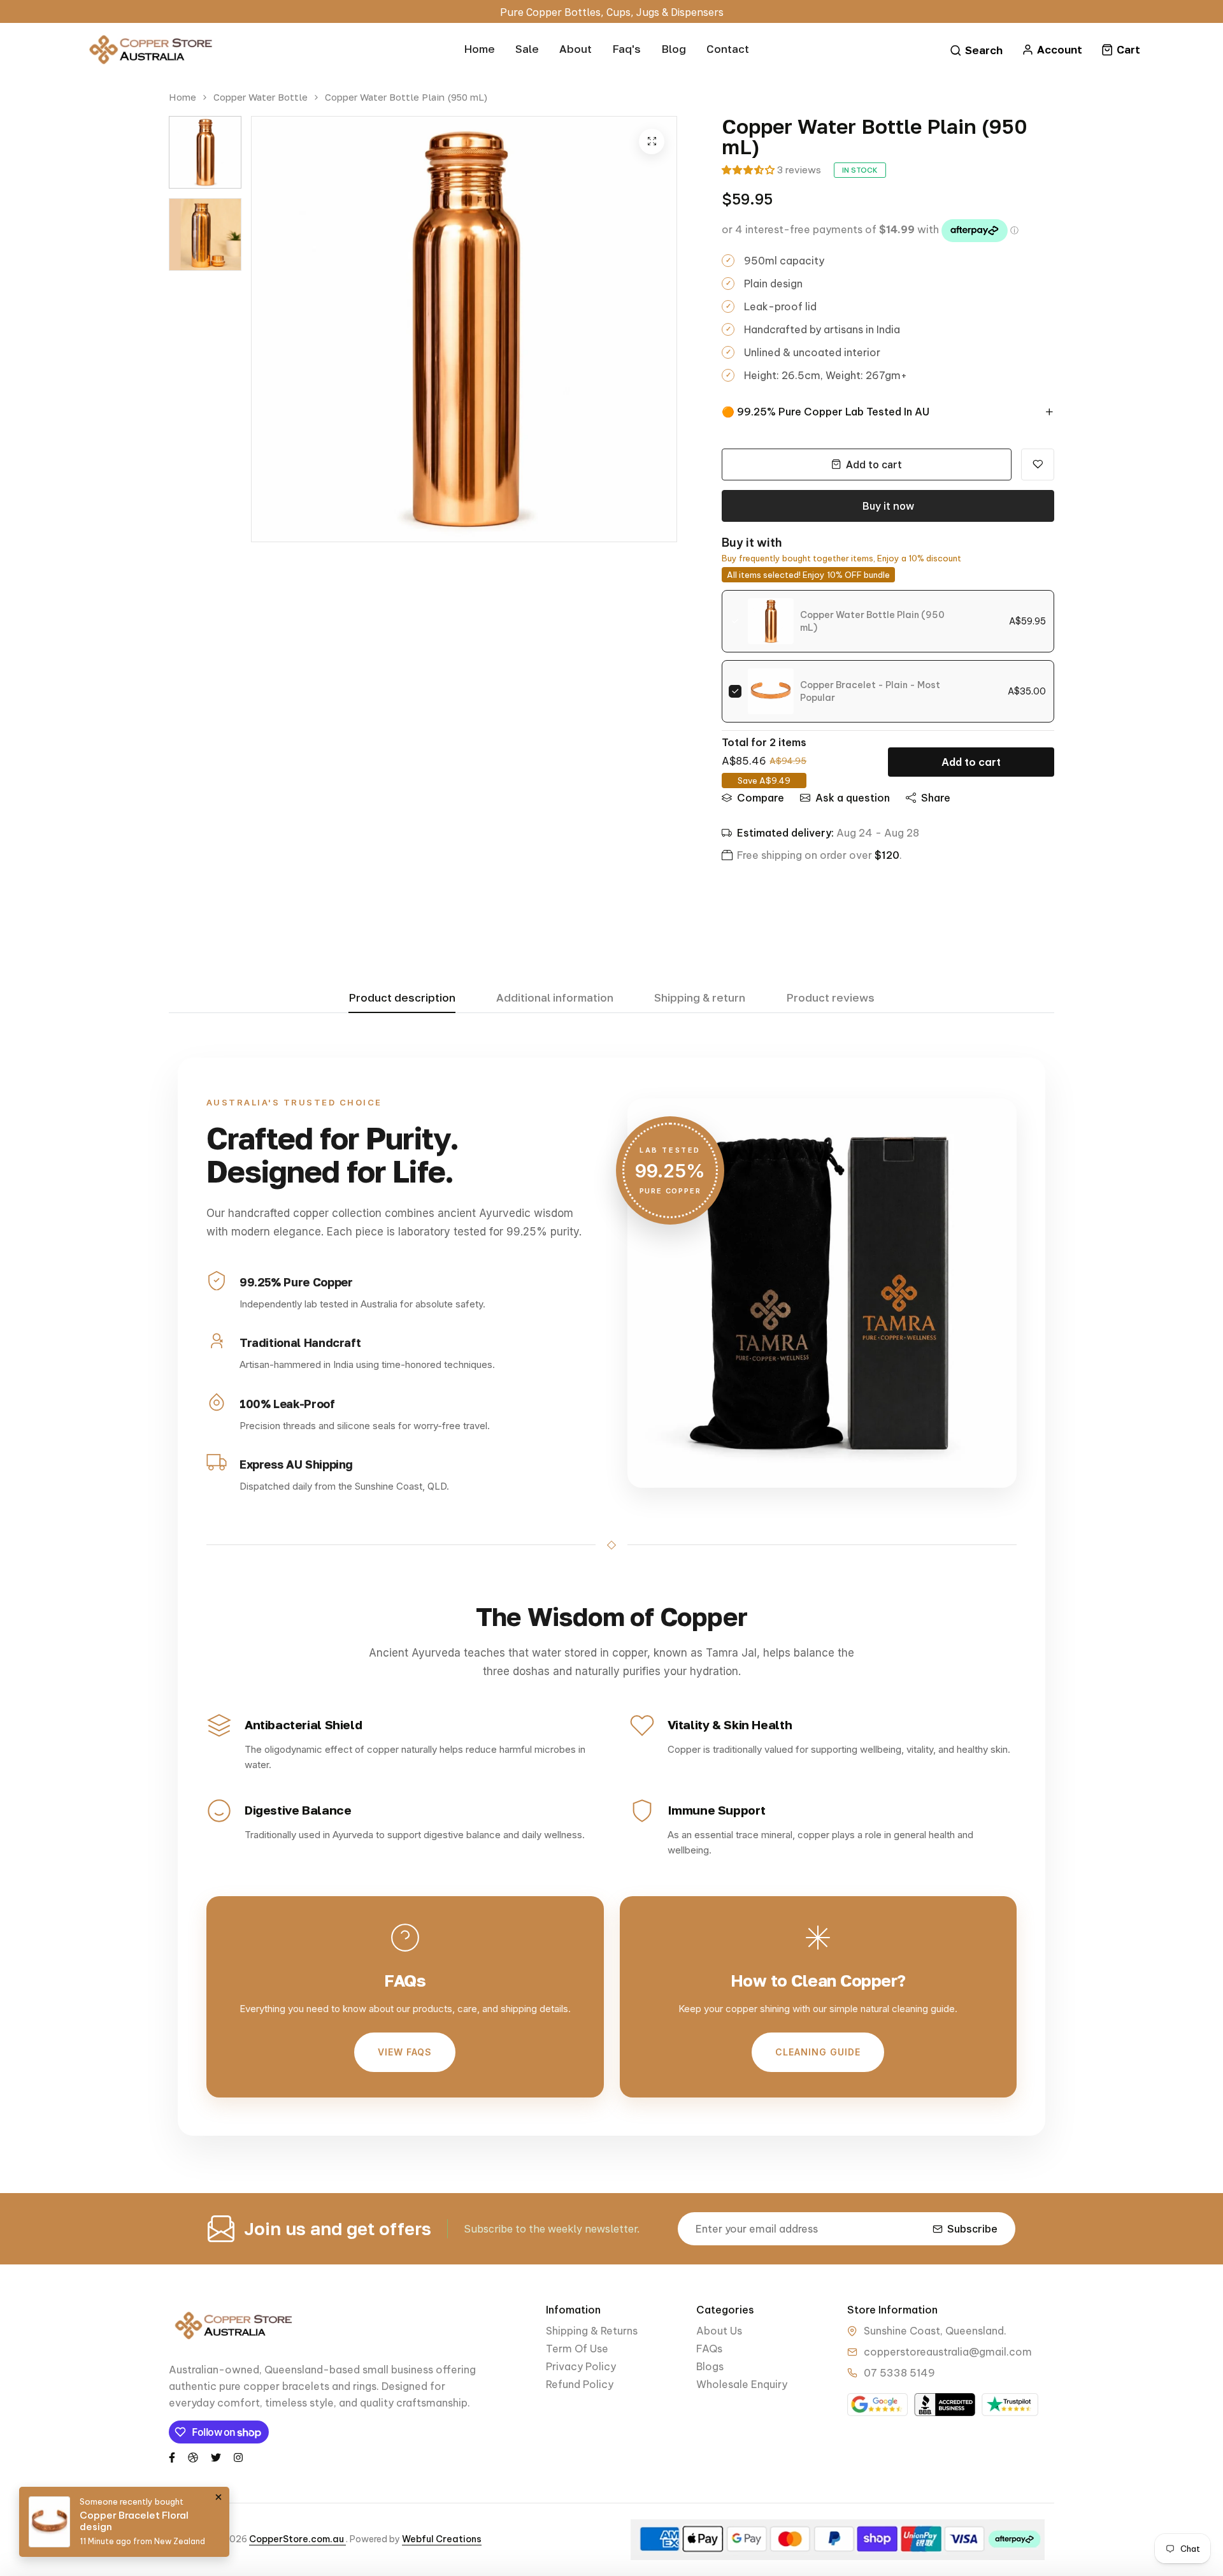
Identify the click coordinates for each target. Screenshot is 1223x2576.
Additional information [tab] (555, 998)
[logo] (150, 50)
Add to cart (971, 762)
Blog (674, 49)
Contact (728, 49)
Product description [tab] (402, 998)
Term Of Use (577, 2349)
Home (479, 49)
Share (936, 798)
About (576, 49)
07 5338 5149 (899, 2373)
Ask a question (853, 798)
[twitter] (216, 2457)
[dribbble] (193, 2457)
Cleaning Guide (818, 2052)
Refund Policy (580, 2384)
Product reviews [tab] (830, 998)
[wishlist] (1038, 464)
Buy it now (888, 506)
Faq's (626, 49)
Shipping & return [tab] (700, 998)
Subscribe (972, 2229)
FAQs (709, 2349)
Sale (527, 49)
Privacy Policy (581, 2366)
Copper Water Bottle (261, 97)
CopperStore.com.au (297, 2539)
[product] (652, 141)
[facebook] (172, 2457)
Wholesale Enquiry (742, 2384)
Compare (761, 798)
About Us (719, 2331)
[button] (748, 170)
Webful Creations (442, 2539)
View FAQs (405, 2052)
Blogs (710, 2366)
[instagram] (238, 2457)
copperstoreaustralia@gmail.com (948, 2352)
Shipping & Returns (592, 2331)
